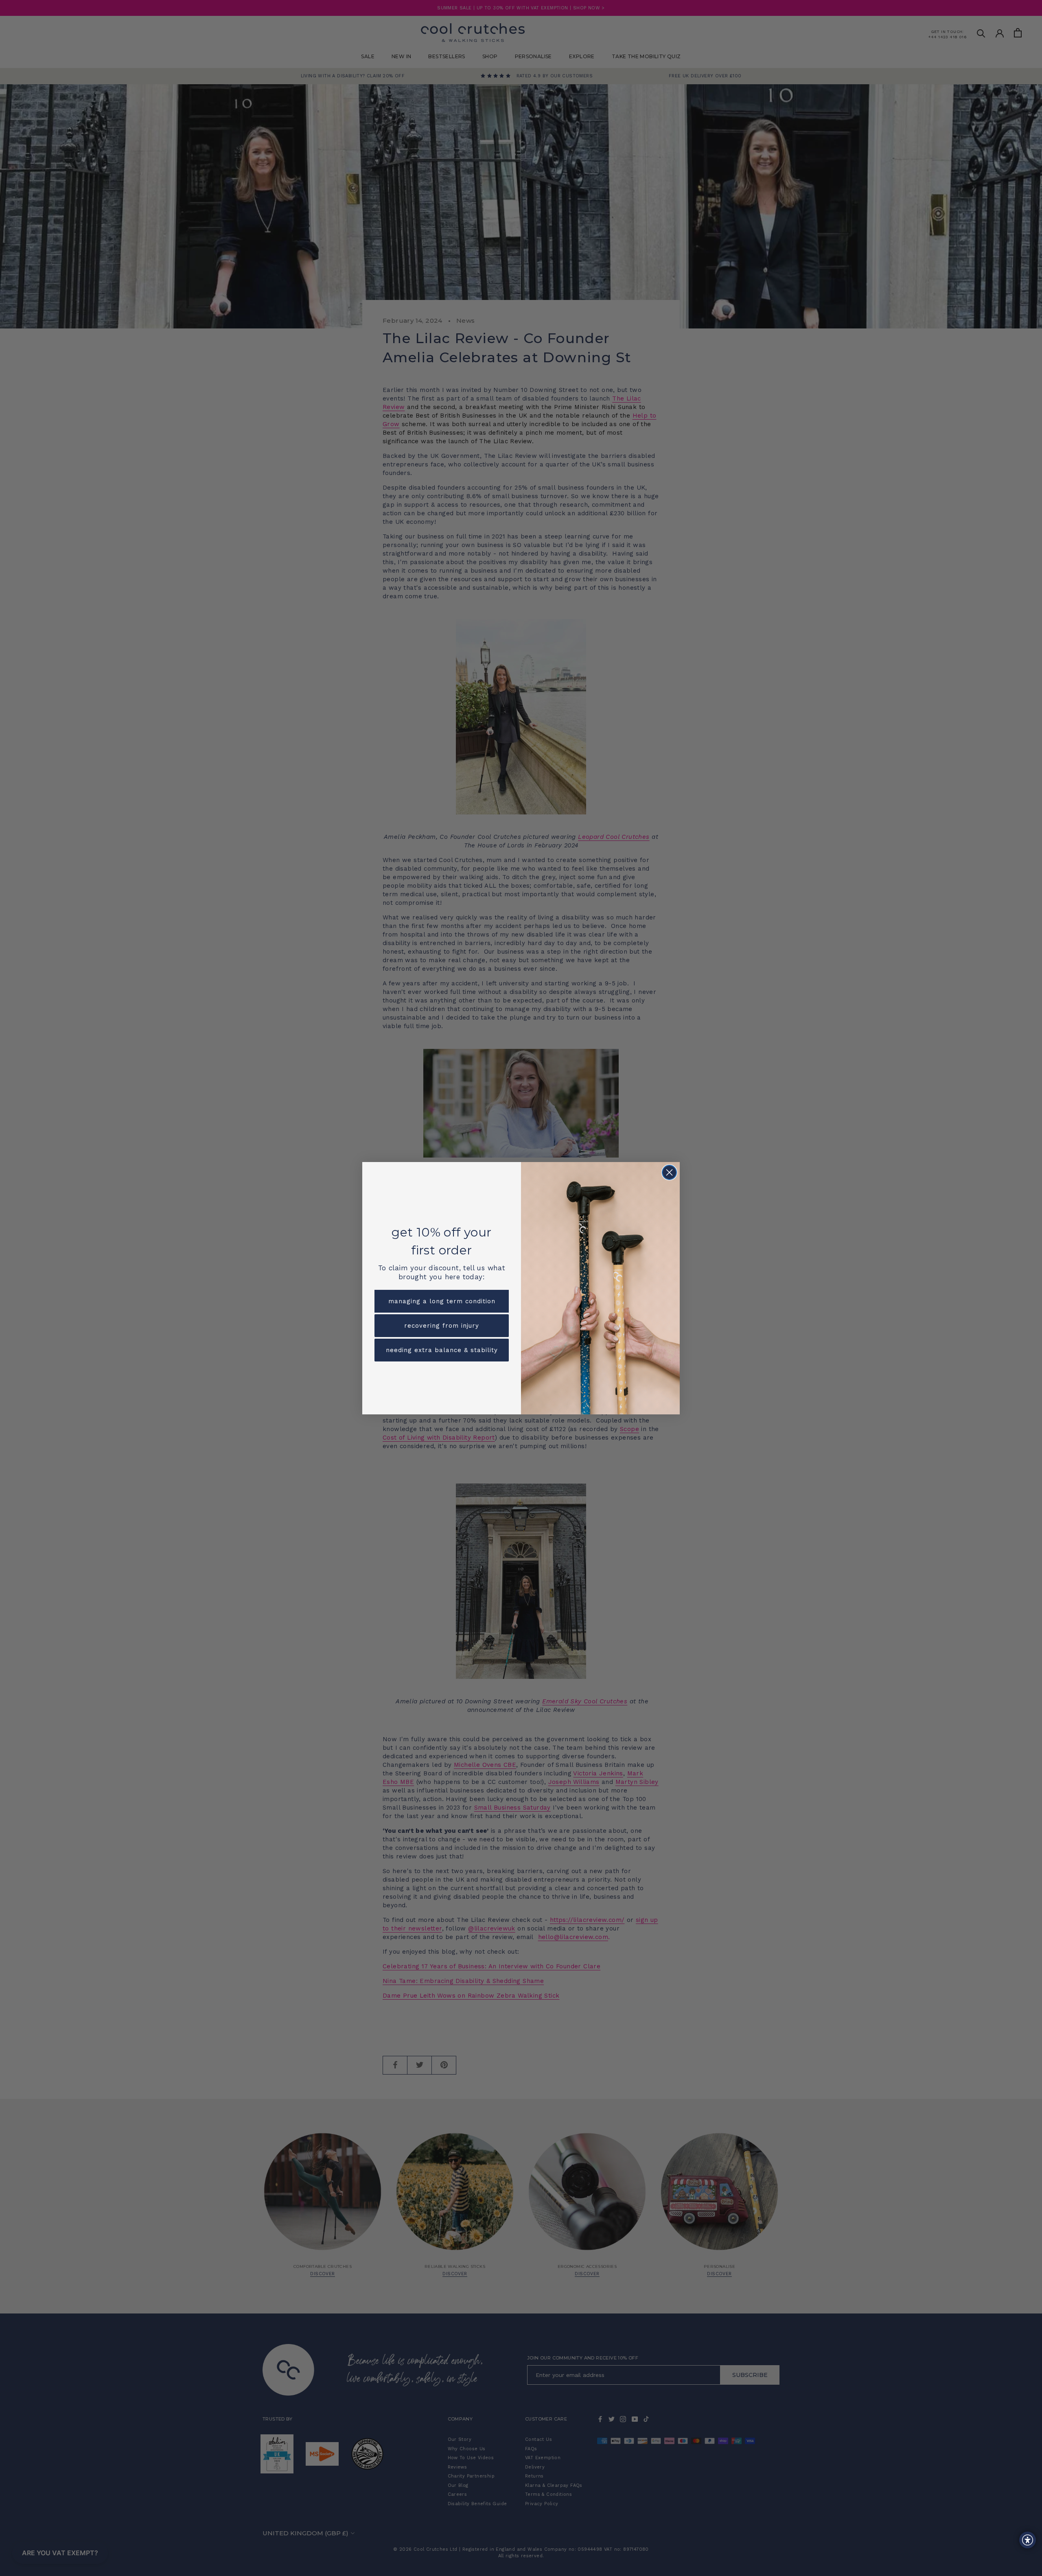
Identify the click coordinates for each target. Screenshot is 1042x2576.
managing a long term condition (442, 1301)
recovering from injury (442, 1326)
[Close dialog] (669, 1172)
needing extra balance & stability (442, 1350)
